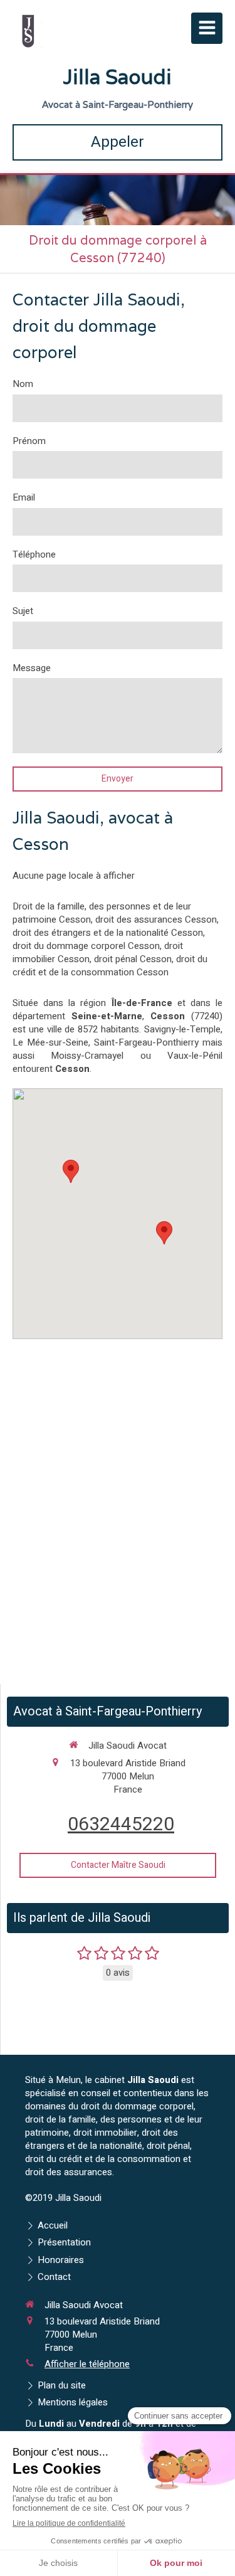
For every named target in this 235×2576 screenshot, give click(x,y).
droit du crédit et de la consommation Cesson (110, 966)
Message (32, 668)
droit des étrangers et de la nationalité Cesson (108, 933)
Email (24, 498)
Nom (23, 384)
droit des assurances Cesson (156, 920)
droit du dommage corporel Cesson (86, 946)
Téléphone (34, 555)
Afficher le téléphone (87, 2364)
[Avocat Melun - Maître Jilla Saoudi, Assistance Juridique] (28, 31)
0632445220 (121, 1825)
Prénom (29, 441)
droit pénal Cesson (133, 959)
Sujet (23, 611)
